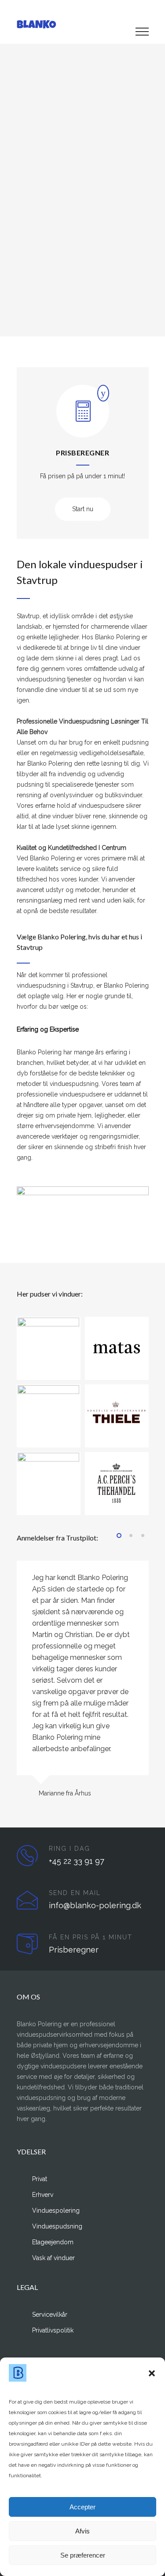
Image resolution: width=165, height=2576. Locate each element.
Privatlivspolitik (53, 2330)
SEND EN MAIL (75, 1893)
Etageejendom (53, 2242)
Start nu (83, 509)
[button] (152, 2373)
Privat (40, 2179)
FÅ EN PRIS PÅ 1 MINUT (91, 1937)
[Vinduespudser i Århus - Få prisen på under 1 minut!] (76, 24)
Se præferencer (83, 2555)
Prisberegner (82, 453)
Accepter (82, 2507)
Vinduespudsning (57, 2226)
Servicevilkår (50, 2314)
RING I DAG (70, 1849)
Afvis (82, 2531)
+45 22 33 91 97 (77, 1861)
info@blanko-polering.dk (95, 1905)
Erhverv (43, 2195)
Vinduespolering (56, 2211)
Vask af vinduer (53, 2258)
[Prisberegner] (83, 418)
